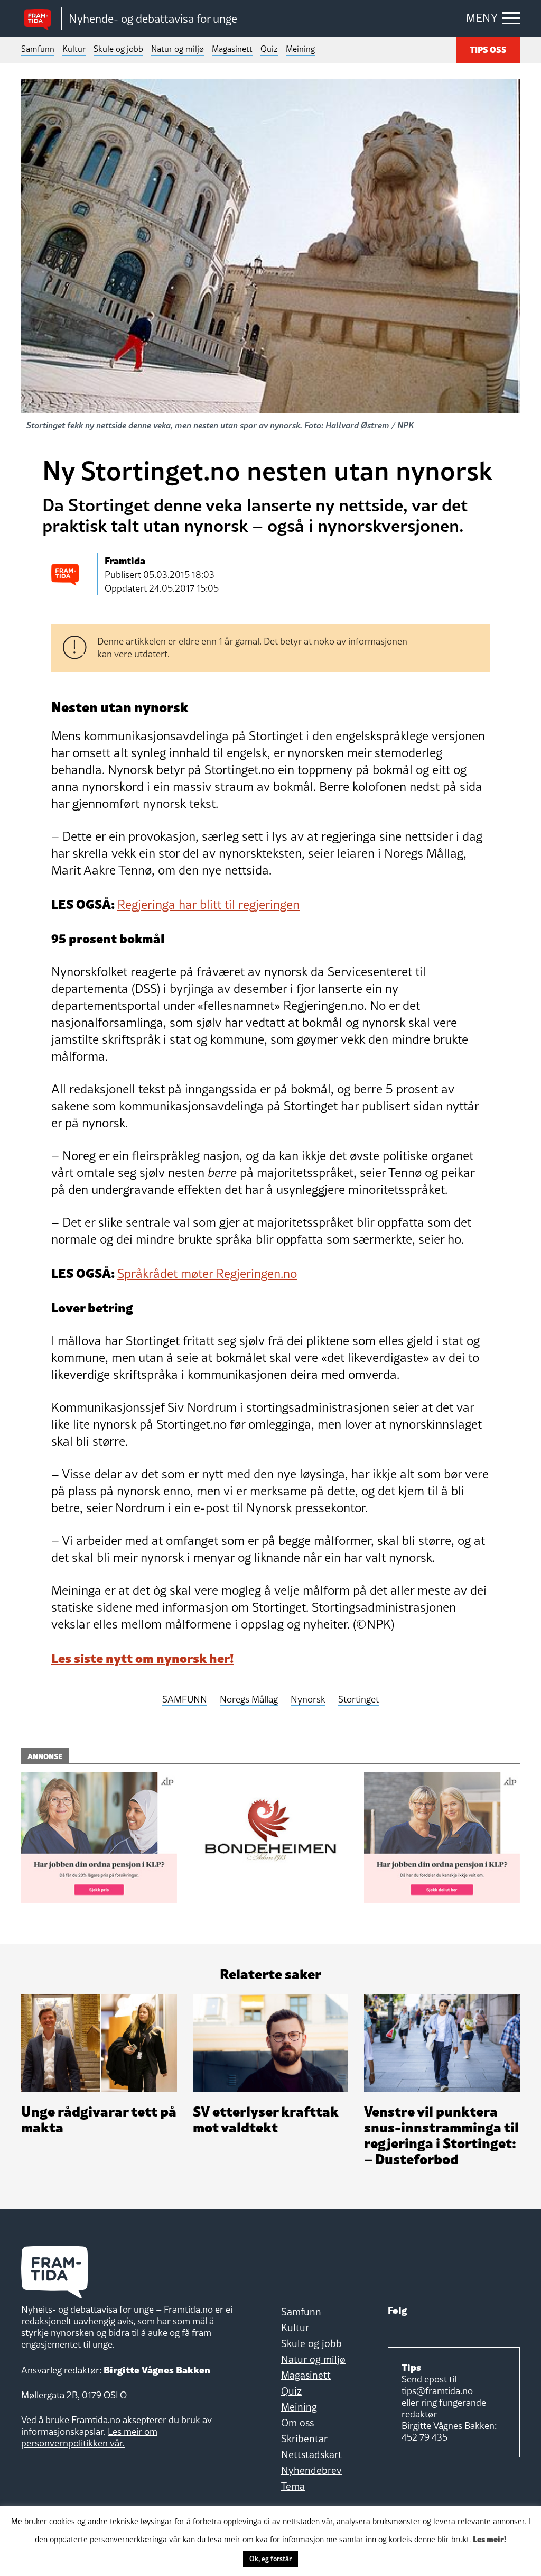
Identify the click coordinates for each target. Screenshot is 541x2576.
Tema (293, 2486)
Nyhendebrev (311, 2470)
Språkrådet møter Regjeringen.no (207, 1273)
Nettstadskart (311, 2454)
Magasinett (232, 49)
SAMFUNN (185, 1700)
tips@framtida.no (437, 2391)
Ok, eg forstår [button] (270, 2559)
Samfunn (38, 49)
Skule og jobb (118, 49)
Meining (300, 49)
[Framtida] (41, 19)
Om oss (297, 2423)
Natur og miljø (178, 49)
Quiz (269, 49)
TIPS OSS (488, 49)
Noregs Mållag (249, 1700)
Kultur (74, 49)
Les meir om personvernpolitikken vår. (89, 2437)
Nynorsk (308, 1700)
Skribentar (304, 2439)
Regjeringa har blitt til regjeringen (208, 904)
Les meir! (490, 2538)
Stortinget (358, 1700)
